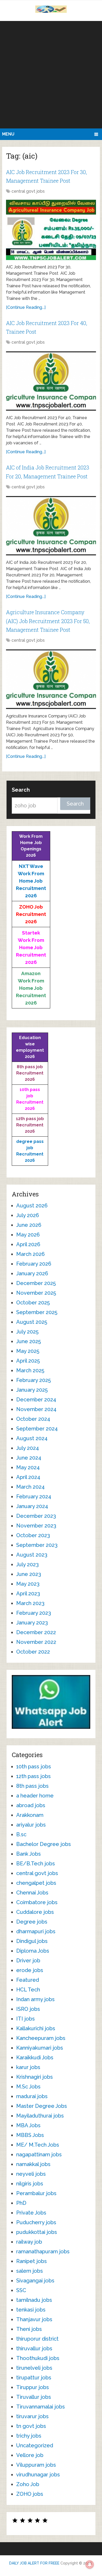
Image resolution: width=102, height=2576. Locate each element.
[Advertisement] (51, 75)
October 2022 (33, 1652)
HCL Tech (28, 1990)
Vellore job (30, 2455)
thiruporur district (37, 2339)
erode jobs (30, 1970)
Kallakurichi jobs (36, 2028)
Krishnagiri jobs (35, 2077)
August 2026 (32, 1206)
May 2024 (28, 1467)
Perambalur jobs (36, 2193)
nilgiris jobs (30, 2184)
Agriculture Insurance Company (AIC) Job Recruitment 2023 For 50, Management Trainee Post (48, 621)
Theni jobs (29, 2329)
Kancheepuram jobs (41, 2038)
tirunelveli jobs (34, 2368)
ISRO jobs (28, 2009)
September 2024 (37, 1429)
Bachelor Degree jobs (44, 1844)
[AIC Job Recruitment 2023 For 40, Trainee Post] (51, 381)
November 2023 (36, 1526)
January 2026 (32, 1273)
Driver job (28, 1961)
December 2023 (36, 1516)
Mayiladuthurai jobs (40, 2116)
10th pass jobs (34, 1767)
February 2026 (34, 1264)
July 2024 (28, 1448)
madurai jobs (32, 2096)
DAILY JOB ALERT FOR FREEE (34, 2563)
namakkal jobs (33, 2164)
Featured (28, 1980)
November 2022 (36, 1642)
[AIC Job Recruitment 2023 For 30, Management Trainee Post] (51, 230)
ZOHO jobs (30, 2494)
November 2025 (36, 1293)
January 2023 (32, 1623)
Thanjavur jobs (34, 2319)
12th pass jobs (33, 1776)
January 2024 (32, 1506)
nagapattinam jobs (39, 2154)
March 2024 (30, 1487)
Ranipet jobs (32, 2261)
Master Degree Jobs (42, 2106)
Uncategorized (35, 2445)
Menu (8, 134)
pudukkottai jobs (37, 2232)
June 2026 (29, 1225)
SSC (21, 2290)
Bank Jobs (29, 1854)
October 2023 (33, 1535)
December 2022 (36, 1632)
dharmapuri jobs (36, 1931)
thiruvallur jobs (34, 2348)
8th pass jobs (32, 1786)
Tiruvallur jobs (34, 2397)
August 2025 (32, 1322)
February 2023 (34, 1613)
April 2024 (28, 1477)
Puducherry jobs (36, 2222)
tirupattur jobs (34, 2378)
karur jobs (28, 2067)
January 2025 (32, 1390)
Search (21, 790)
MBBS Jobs (30, 2135)
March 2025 (30, 1370)
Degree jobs (32, 1922)
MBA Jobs (28, 2125)
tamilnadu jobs (34, 2300)
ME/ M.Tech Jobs (38, 2145)
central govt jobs (28, 191)
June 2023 (29, 1574)
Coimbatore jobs (37, 1902)
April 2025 (28, 1361)
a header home (35, 1796)
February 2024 (34, 1497)
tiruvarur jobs (32, 2416)
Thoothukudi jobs (38, 2358)
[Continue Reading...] (26, 307)
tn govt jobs (31, 2426)
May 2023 (28, 1584)
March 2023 (30, 1603)
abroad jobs (31, 1805)
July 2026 (28, 1215)
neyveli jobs (31, 2174)
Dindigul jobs (32, 1941)
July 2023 (27, 1564)
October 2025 (33, 1303)
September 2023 (37, 1545)
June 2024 (29, 1458)
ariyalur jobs (31, 1825)
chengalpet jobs (36, 1883)
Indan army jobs (35, 1999)
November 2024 (36, 1409)
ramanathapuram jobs (43, 2251)
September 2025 (37, 1312)
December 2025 (36, 1283)
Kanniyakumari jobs (40, 2048)
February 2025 (33, 1380)
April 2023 (28, 1594)
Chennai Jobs (32, 1893)
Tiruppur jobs (33, 2387)
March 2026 (30, 1254)
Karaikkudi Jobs (35, 2057)
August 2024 (32, 1438)
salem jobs (30, 2271)
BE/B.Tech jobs (36, 1864)
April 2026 (28, 1244)
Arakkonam (30, 1815)
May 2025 (28, 1351)
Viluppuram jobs (36, 2465)
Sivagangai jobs (35, 2281)
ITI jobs (25, 2019)
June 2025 (29, 1341)
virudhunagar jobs (38, 2475)
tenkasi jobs (31, 2310)
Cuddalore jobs (35, 1912)
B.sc (21, 1834)
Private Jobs (31, 2213)
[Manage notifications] (90, 2564)
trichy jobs (29, 2436)
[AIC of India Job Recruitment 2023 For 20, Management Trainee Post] (51, 526)
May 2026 (28, 1235)
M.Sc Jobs (28, 2087)
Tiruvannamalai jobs (41, 2407)
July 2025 (27, 1332)
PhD (21, 2203)
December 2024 (36, 1400)
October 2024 (33, 1419)
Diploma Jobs (33, 1951)
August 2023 (32, 1555)
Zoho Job (28, 2484)
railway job (29, 2242)
